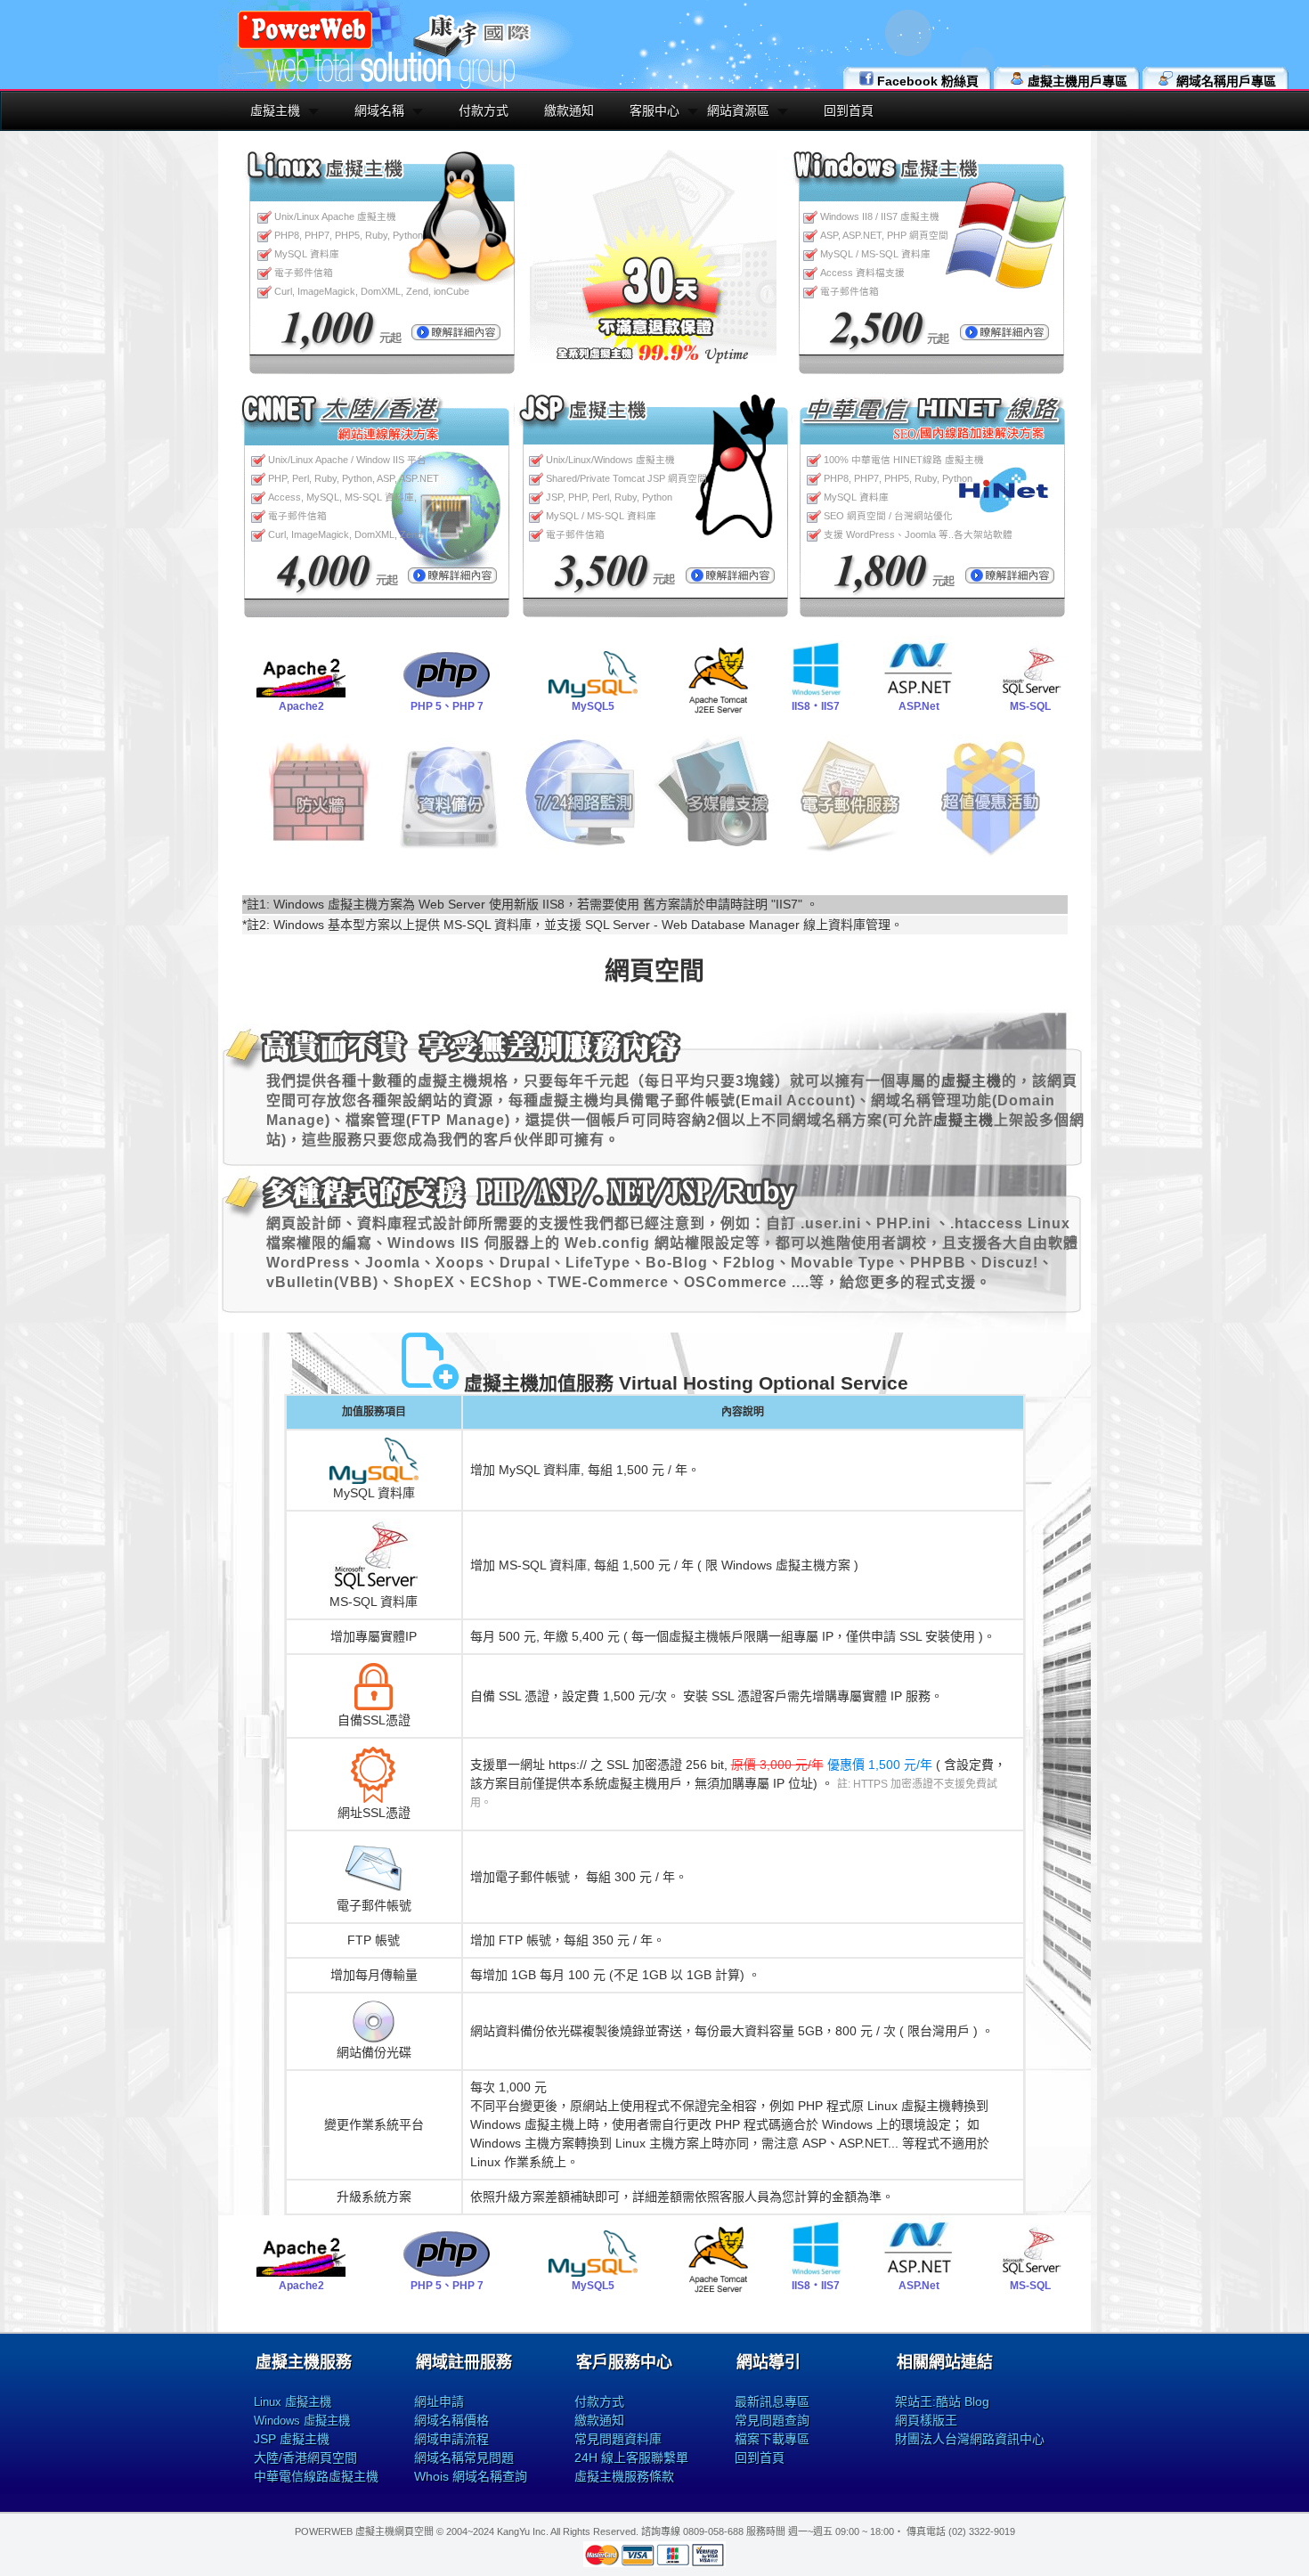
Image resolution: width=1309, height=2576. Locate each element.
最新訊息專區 (772, 2401)
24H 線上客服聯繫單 (631, 2458)
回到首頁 (849, 110)
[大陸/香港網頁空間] (452, 579)
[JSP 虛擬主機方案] (730, 579)
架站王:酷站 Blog (942, 2401)
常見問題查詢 (772, 2420)
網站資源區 (738, 110)
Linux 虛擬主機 (293, 2402)
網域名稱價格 (451, 2420)
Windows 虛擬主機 (302, 2421)
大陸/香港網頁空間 (305, 2458)
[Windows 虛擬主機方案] (1004, 336)
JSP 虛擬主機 (292, 2439)
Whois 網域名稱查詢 (471, 2476)
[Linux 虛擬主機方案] (456, 336)
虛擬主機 (275, 110)
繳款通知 (569, 110)
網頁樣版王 (926, 2420)
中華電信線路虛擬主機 (316, 2476)
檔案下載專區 (772, 2439)
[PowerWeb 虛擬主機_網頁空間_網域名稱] (305, 46)
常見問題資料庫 (618, 2439)
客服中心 (654, 110)
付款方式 (484, 110)
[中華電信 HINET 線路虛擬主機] (1010, 579)
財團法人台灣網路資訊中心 (970, 2439)
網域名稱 (379, 110)
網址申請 (439, 2401)
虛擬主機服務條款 (624, 2476)
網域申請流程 (451, 2439)
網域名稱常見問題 (464, 2458)
